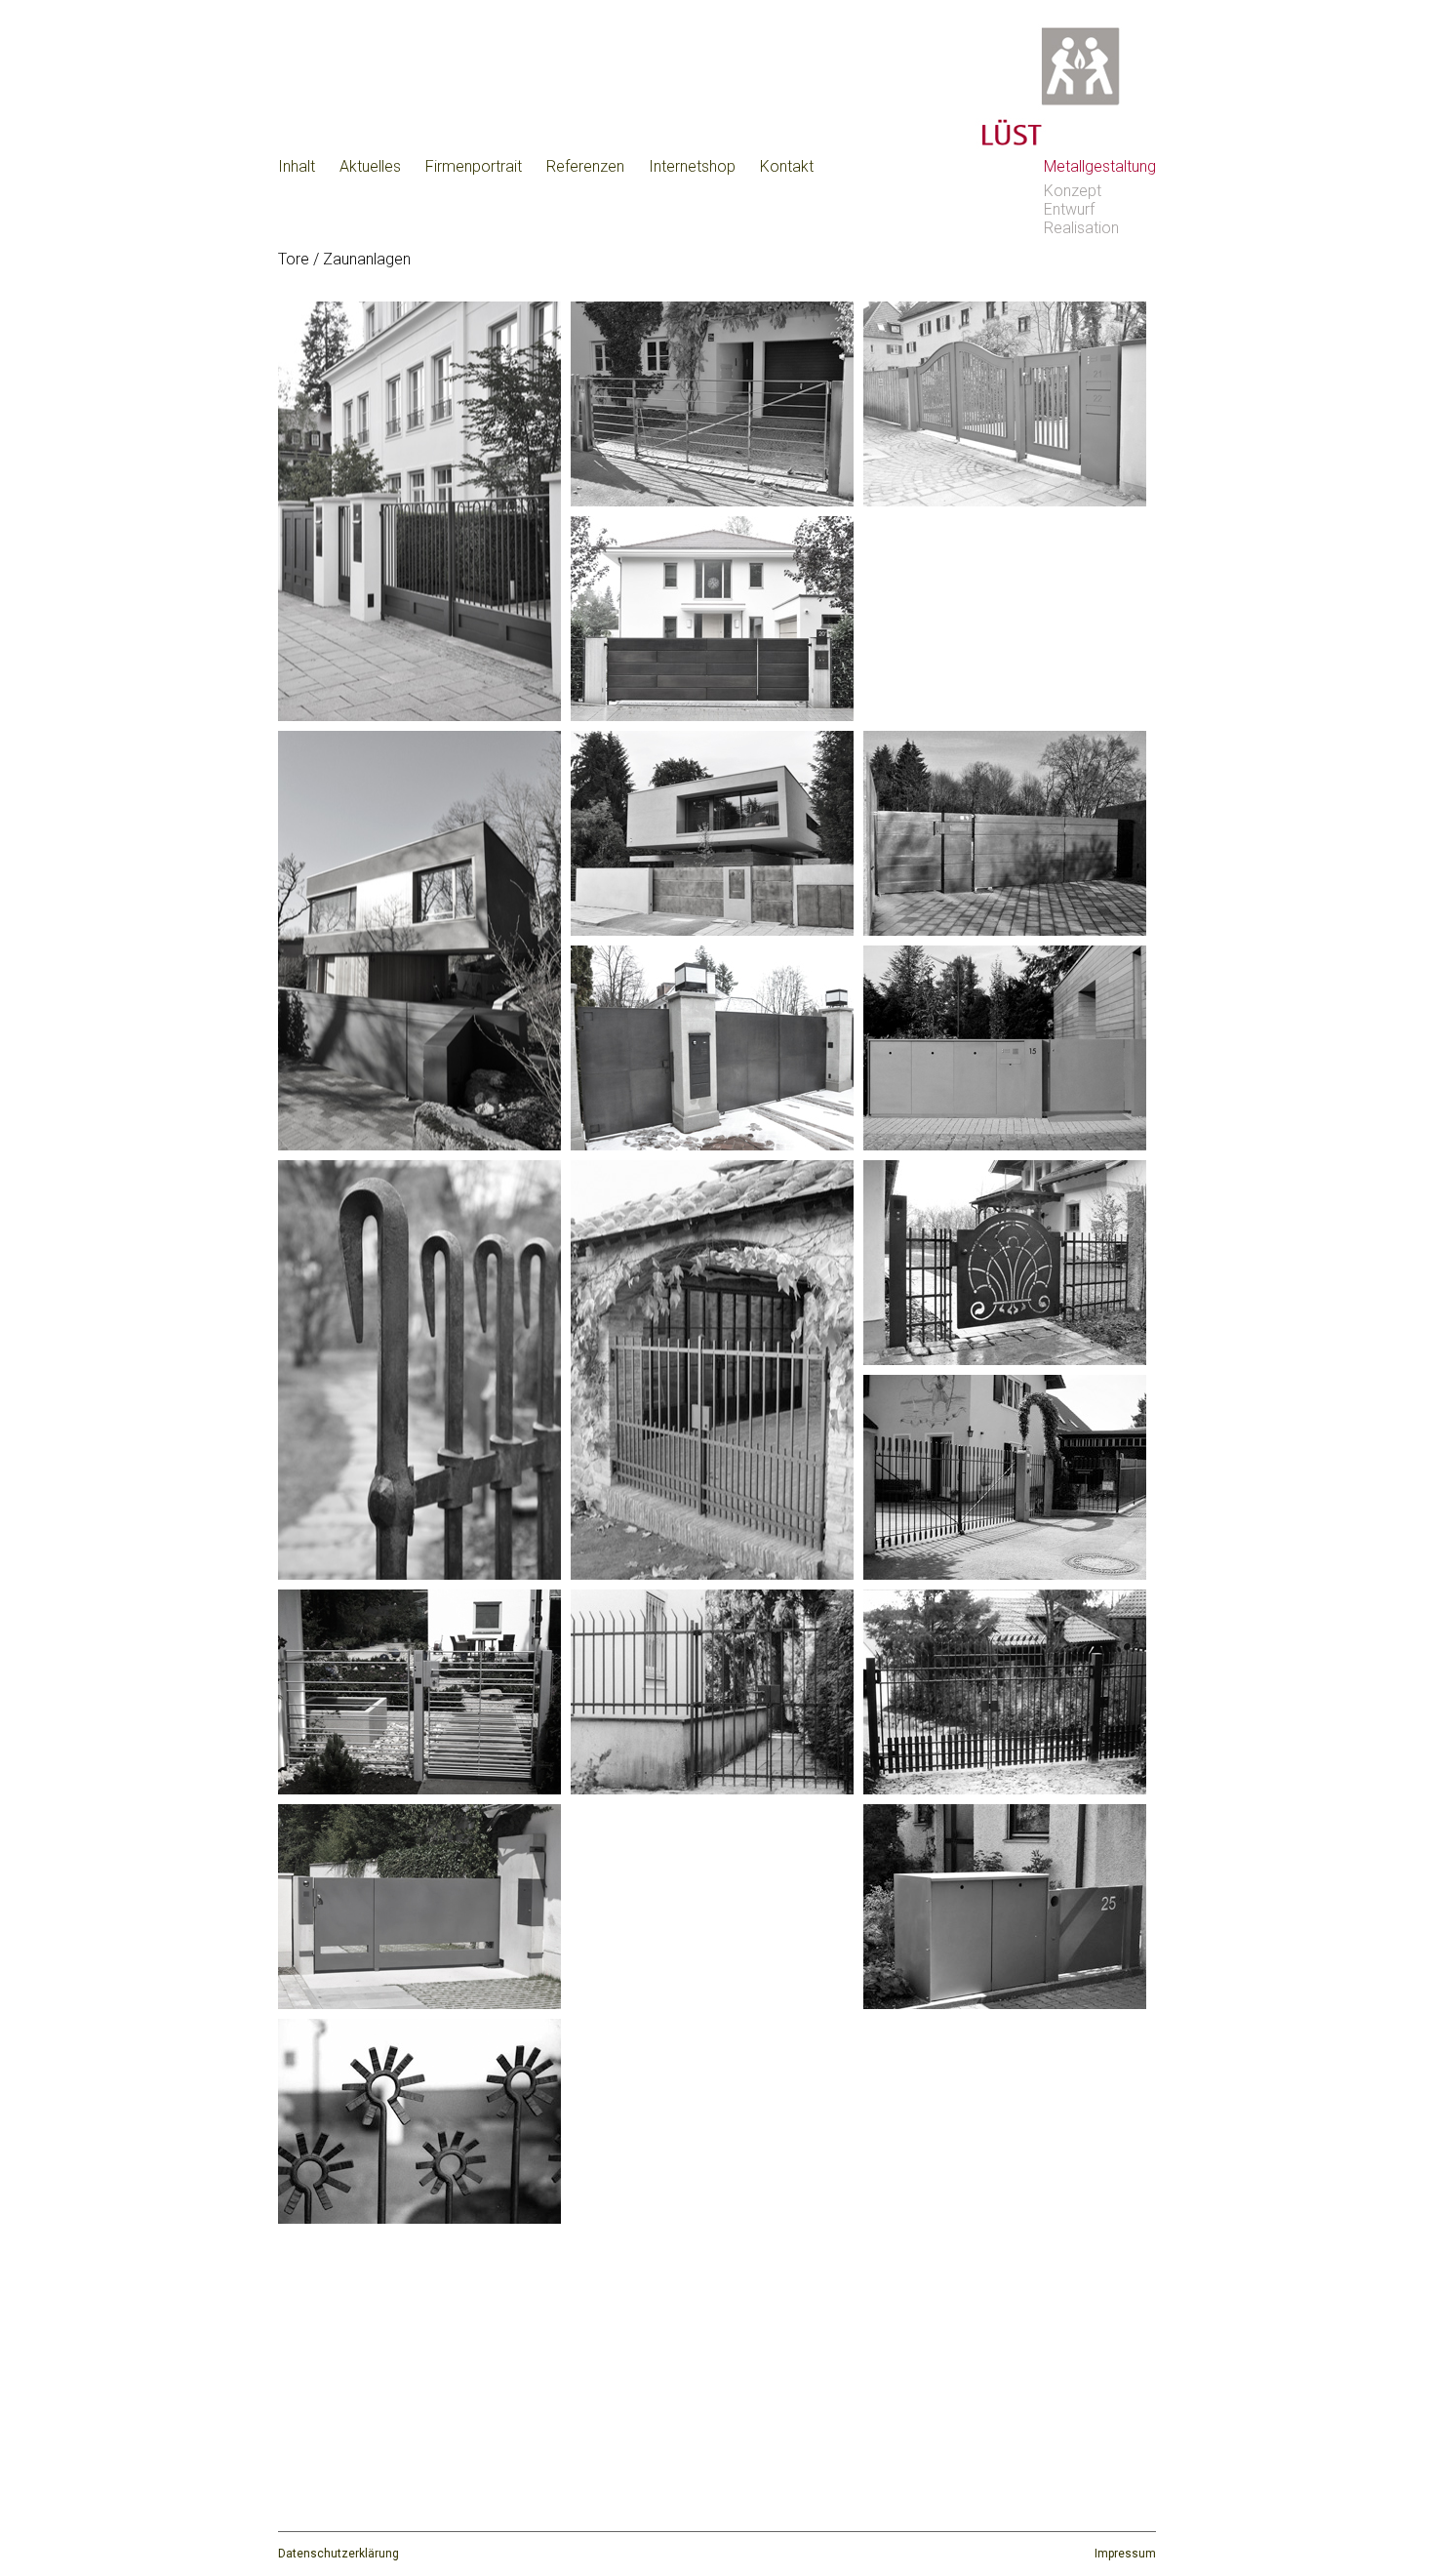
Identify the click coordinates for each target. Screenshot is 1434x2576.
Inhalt (297, 166)
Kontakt (787, 166)
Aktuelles (370, 166)
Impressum (1125, 2554)
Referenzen (585, 166)
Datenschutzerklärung (339, 2554)
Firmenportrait (474, 166)
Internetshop (692, 166)
